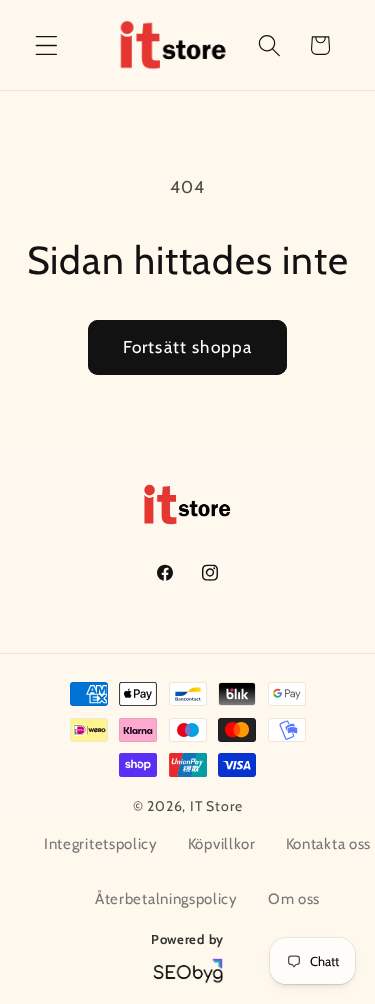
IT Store (216, 806)
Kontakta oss (328, 844)
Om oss (294, 899)
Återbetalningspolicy (166, 899)
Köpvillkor (222, 844)
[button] (46, 45)
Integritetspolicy (101, 844)
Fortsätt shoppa (187, 346)
